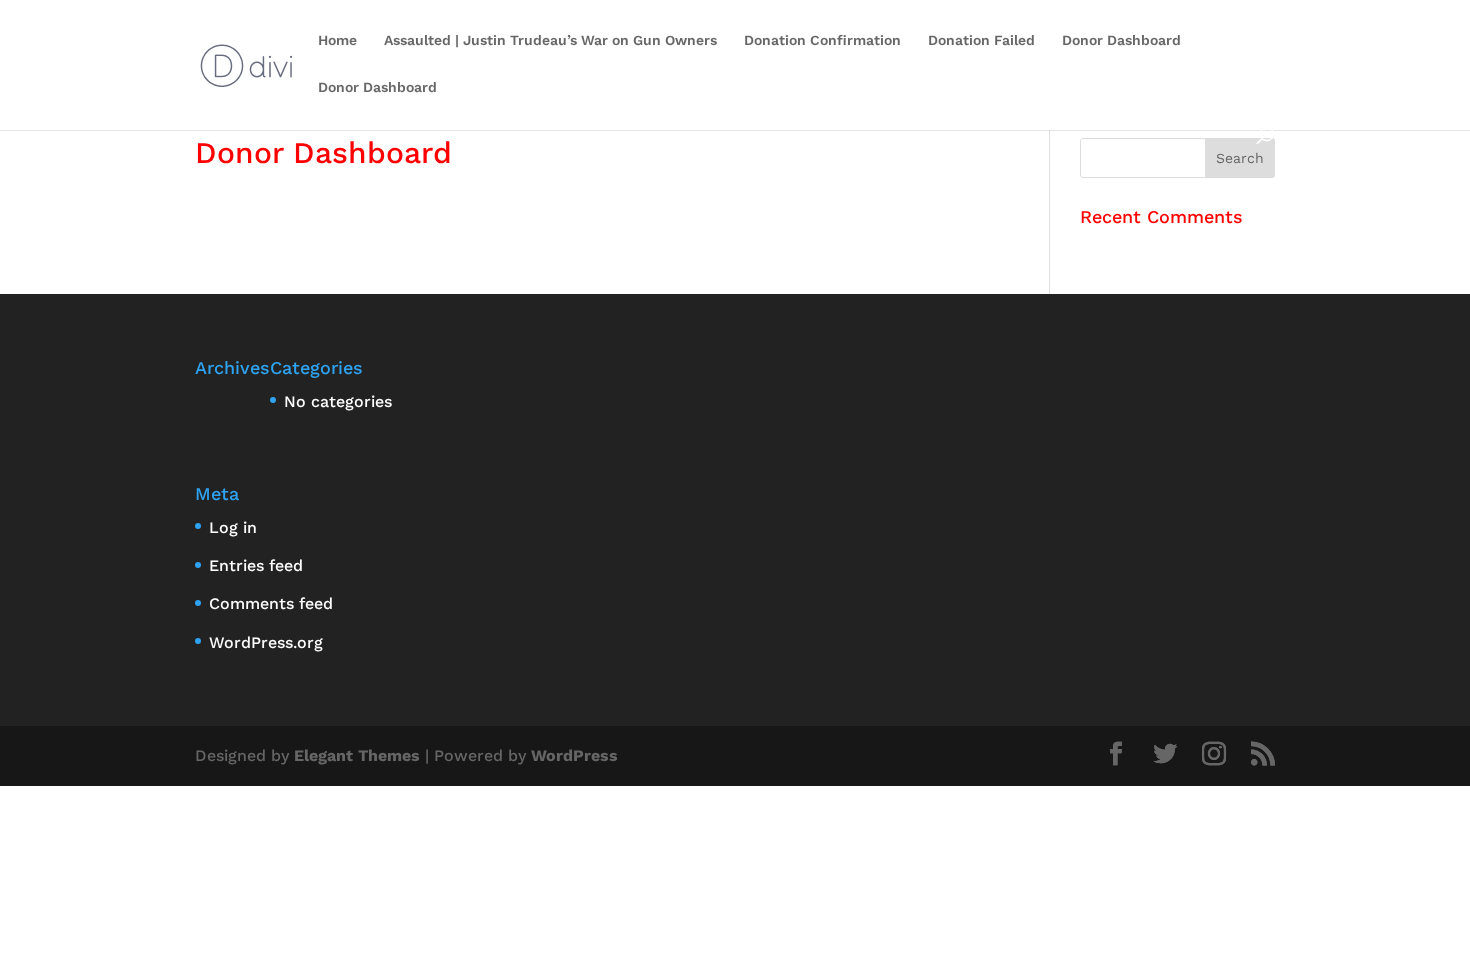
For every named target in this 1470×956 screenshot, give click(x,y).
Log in (233, 527)
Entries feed (256, 565)
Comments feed (271, 603)
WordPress (574, 755)
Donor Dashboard (1121, 40)
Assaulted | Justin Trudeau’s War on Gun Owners (550, 40)
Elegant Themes (357, 755)
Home (337, 40)
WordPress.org (266, 642)
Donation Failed (981, 40)
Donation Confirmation (822, 40)
